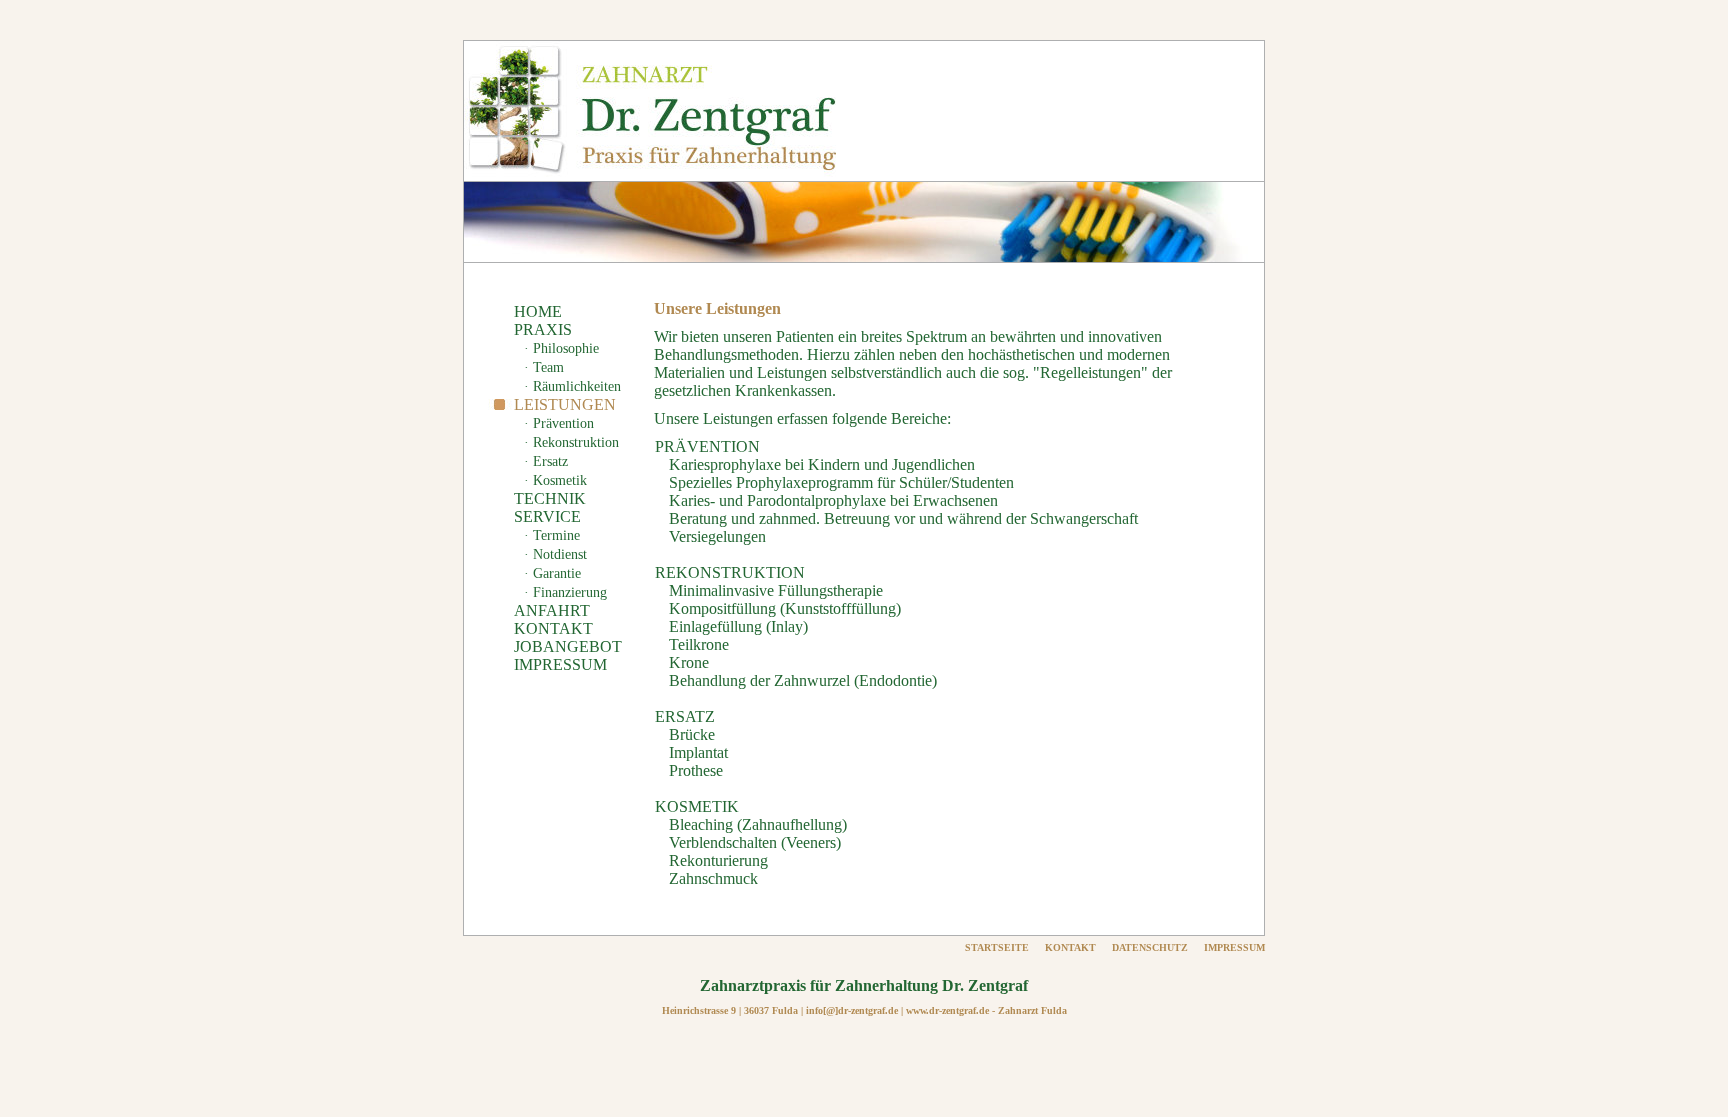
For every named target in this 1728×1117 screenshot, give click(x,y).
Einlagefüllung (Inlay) (738, 626)
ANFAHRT (552, 610)
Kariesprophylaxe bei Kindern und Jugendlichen (822, 464)
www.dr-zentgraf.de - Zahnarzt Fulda (986, 1010)
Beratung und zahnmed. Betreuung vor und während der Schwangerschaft (903, 518)
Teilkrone (699, 644)
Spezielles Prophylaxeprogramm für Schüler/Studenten (841, 482)
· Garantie (552, 573)
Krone (689, 662)
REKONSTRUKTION (730, 572)
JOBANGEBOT (568, 646)
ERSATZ (685, 716)
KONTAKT (553, 628)
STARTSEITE (997, 947)
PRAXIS (543, 329)
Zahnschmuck (713, 878)
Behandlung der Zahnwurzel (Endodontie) (803, 680)
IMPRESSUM (560, 664)
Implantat (698, 752)
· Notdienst (555, 554)
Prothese (696, 770)
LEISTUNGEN (565, 404)
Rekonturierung (718, 860)
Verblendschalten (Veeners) (755, 842)
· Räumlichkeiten (572, 386)
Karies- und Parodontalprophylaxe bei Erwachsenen (833, 500)
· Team (544, 367)
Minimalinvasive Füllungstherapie (776, 590)
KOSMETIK (697, 806)
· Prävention (559, 423)
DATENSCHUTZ (1150, 947)
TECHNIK (550, 498)
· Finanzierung (565, 592)
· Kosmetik (555, 480)
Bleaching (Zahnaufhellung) (758, 824)
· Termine (552, 535)
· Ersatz (546, 461)
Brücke (692, 734)
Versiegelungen (717, 536)
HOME (538, 311)
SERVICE (547, 516)
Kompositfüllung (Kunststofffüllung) (785, 608)
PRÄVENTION (707, 446)
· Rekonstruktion (571, 442)
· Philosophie (561, 348)
